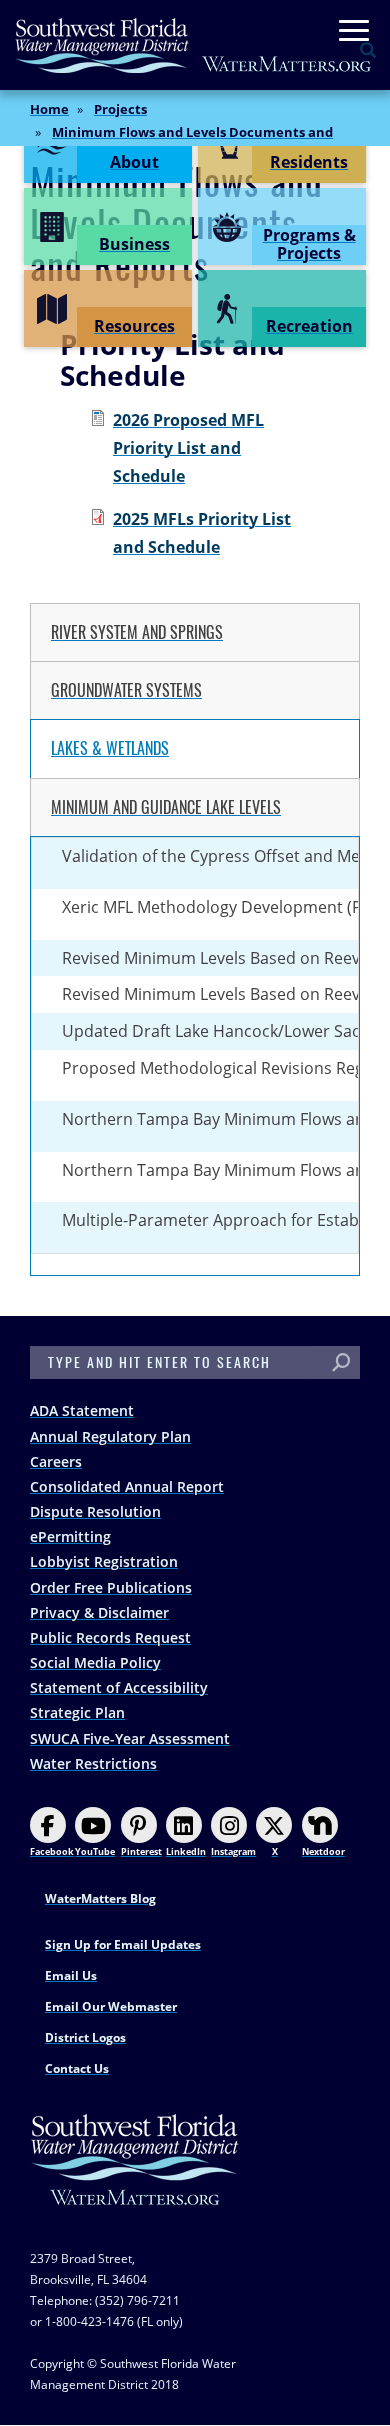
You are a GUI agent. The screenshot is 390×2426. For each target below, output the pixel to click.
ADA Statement (82, 1410)
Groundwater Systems (126, 690)
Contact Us (77, 2068)
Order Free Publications (111, 1587)
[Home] (194, 45)
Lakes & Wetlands (110, 748)
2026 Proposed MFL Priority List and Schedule (188, 448)
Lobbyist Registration (104, 1561)
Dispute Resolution (95, 1511)
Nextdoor (323, 1851)
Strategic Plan (77, 1712)
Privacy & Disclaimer (99, 1612)
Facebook (52, 1851)
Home (49, 109)
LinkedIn (186, 1851)
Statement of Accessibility (119, 1687)
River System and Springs (137, 632)
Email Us (71, 1975)
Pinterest (141, 1851)
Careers (56, 1461)
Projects (120, 109)
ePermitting (70, 1536)
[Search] (341, 1362)
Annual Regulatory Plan (110, 1436)
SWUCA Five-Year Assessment (130, 1738)
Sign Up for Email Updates (123, 1944)
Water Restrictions (93, 1763)
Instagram (233, 1851)
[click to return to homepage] (135, 2179)
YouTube (95, 1851)
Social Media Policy (95, 1662)
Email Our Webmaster (111, 2006)
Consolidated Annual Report (127, 1486)
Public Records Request (110, 1637)
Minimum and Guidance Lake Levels (166, 807)
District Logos (85, 2037)
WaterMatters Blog (100, 1898)
